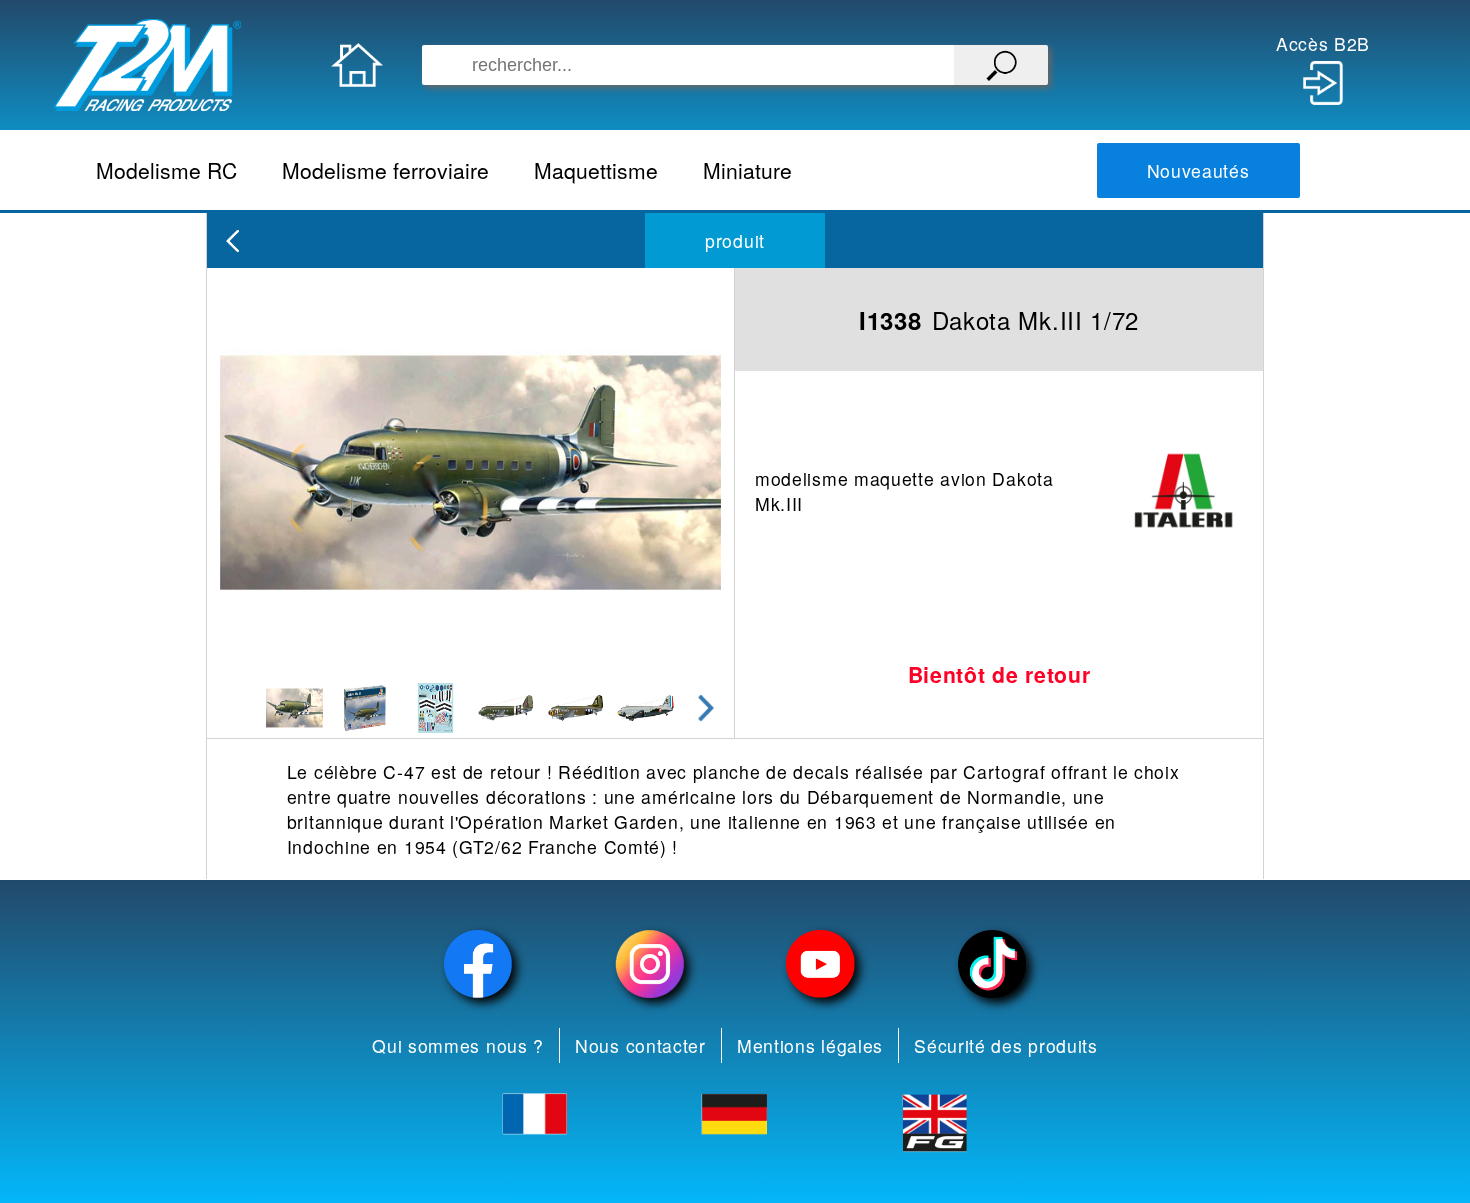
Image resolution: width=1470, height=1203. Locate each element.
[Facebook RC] (478, 964)
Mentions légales (810, 1045)
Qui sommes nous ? (458, 1045)
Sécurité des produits (1006, 1045)
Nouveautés (1198, 170)
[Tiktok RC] (991, 964)
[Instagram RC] (649, 964)
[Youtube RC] (820, 964)
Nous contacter (640, 1045)
